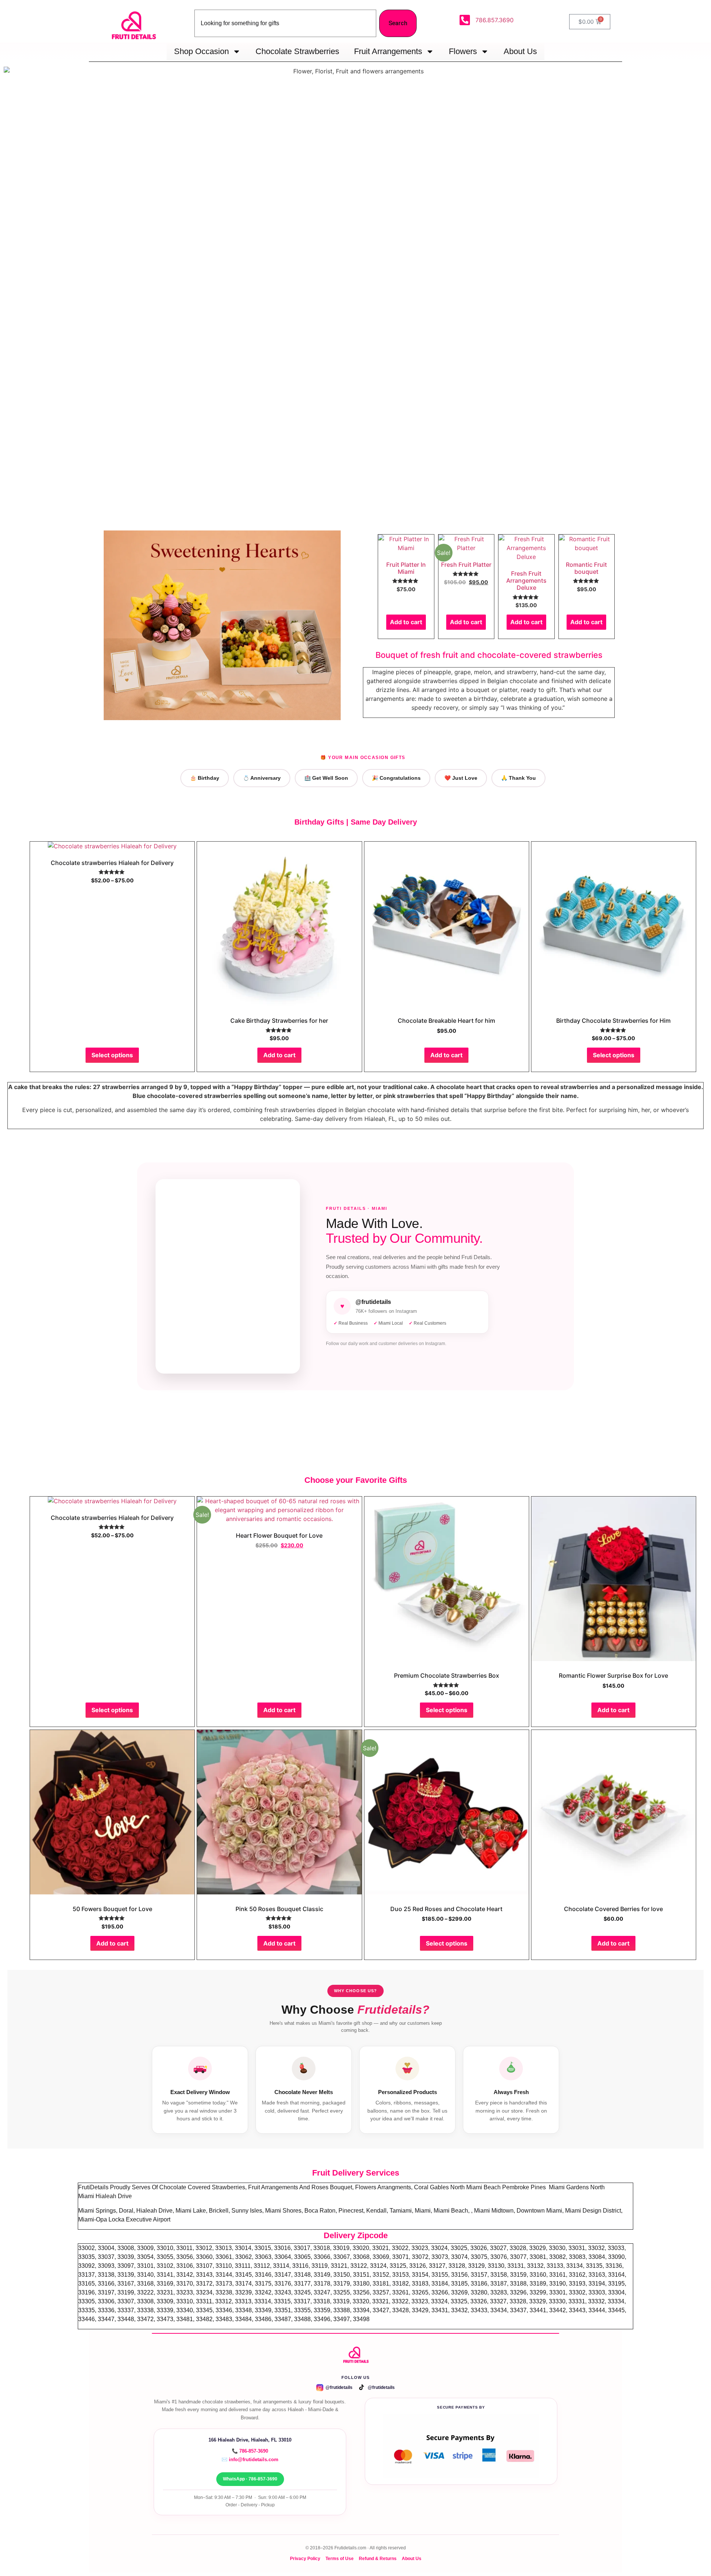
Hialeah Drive (114, 2196)
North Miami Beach (476, 2187)
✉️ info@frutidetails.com (250, 2459)
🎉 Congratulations (396, 778)
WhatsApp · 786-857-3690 (250, 2479)
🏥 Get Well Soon (326, 778)
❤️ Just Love (461, 778)
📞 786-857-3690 (250, 2451)
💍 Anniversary (262, 778)
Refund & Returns (378, 2558)
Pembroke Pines (525, 2187)
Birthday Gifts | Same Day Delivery (356, 822)
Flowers (463, 51)
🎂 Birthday (205, 778)
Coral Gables (432, 2187)
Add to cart (406, 622)
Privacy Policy (305, 2558)
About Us (520, 51)
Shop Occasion (201, 51)
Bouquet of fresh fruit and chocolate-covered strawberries (489, 655)
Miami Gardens (570, 2187)
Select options (112, 1055)
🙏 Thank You (518, 778)
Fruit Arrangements (388, 51)
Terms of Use (340, 2558)
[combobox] (285, 23)
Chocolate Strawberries (297, 51)
